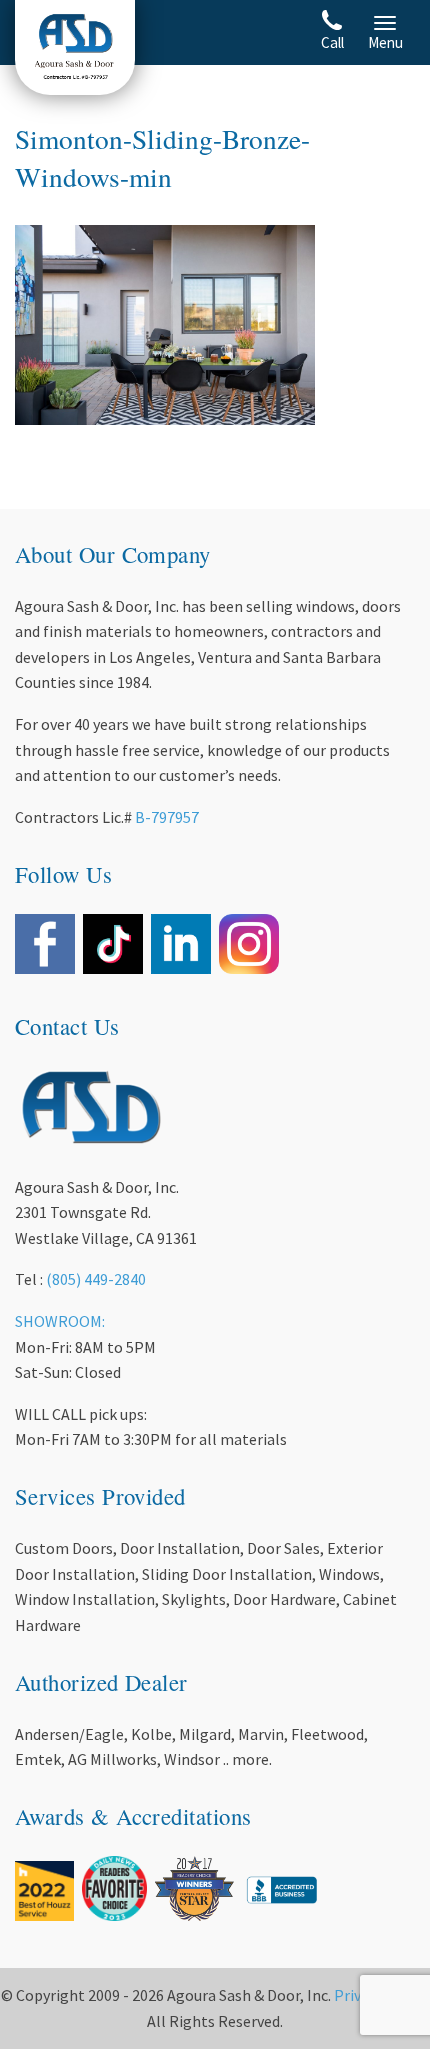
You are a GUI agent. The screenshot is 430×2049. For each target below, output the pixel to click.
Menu (385, 42)
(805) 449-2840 (96, 1279)
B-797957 (167, 817)
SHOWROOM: (60, 1321)
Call (332, 42)
